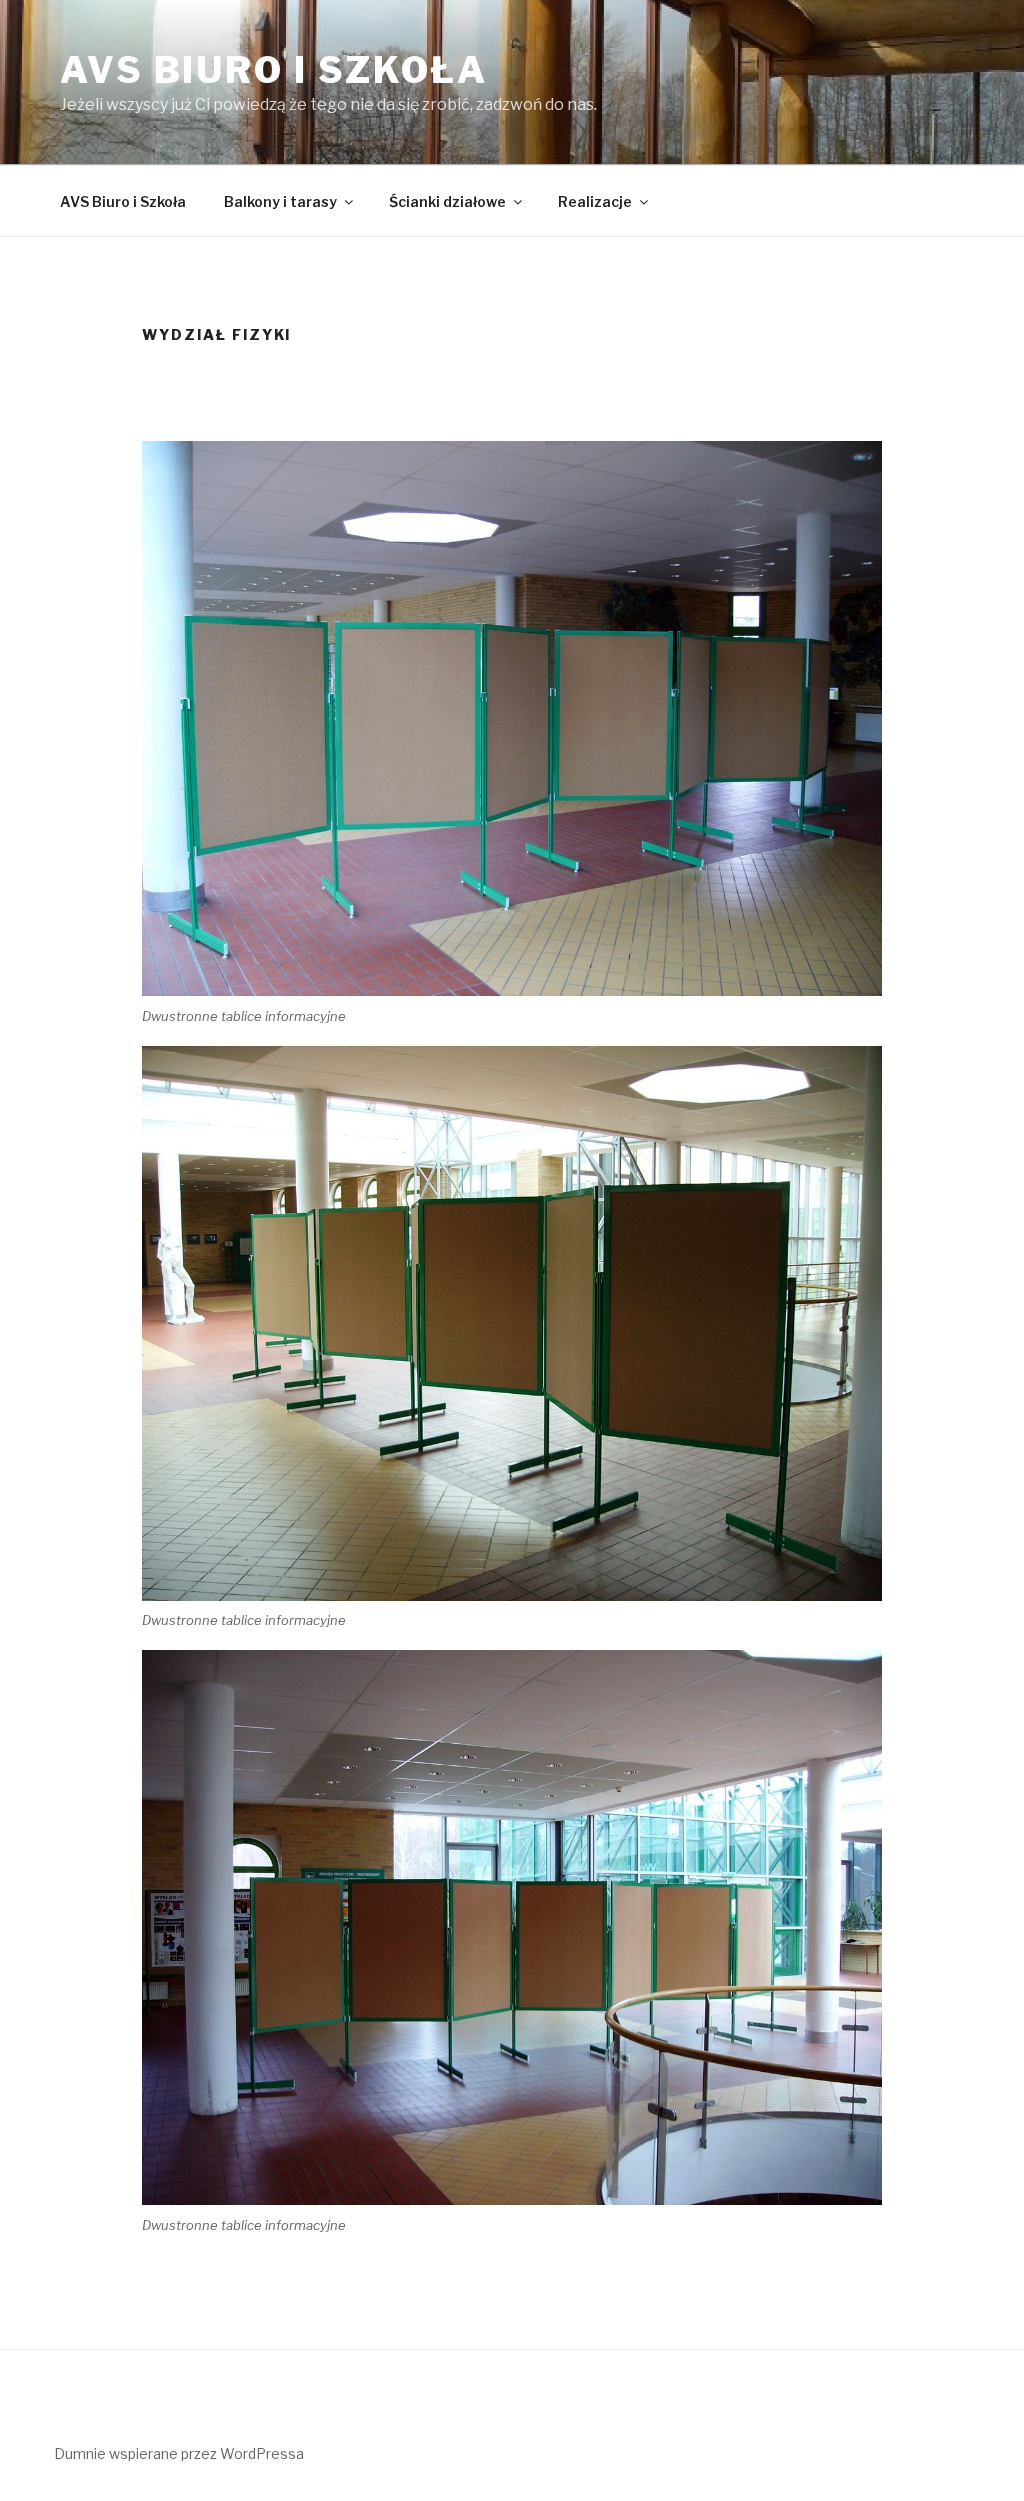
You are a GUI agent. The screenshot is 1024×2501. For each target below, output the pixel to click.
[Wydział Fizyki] (512, 718)
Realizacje (595, 201)
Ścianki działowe (447, 201)
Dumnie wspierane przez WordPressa (179, 2453)
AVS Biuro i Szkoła (274, 70)
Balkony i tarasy (280, 201)
